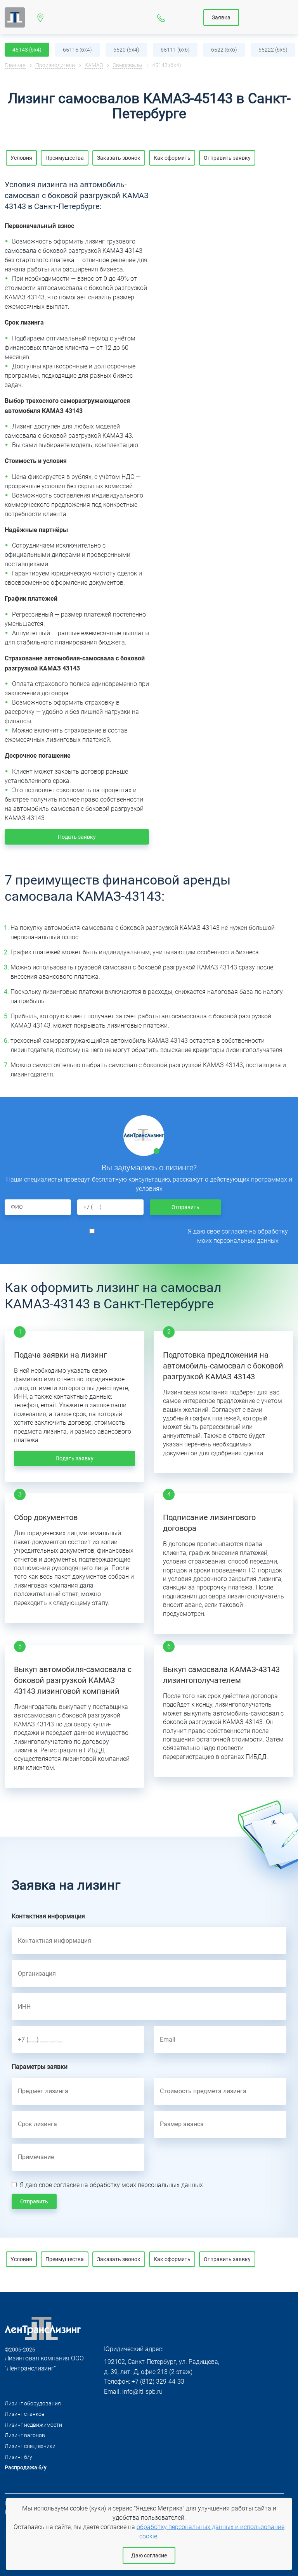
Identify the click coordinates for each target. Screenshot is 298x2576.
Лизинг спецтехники (30, 2446)
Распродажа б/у (26, 2467)
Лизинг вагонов (25, 2435)
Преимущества (65, 158)
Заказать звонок (119, 158)
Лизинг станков (25, 2414)
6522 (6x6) (224, 50)
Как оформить (172, 158)
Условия (21, 158)
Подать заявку (77, 837)
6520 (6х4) (126, 50)
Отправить (185, 1207)
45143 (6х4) (27, 50)
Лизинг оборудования (33, 2403)
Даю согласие (149, 2555)
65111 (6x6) (175, 50)
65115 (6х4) (77, 50)
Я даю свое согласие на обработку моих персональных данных (238, 1236)
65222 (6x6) (273, 50)
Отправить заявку (227, 158)
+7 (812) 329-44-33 (161, 17)
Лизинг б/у (18, 2457)
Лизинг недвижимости (33, 2425)
